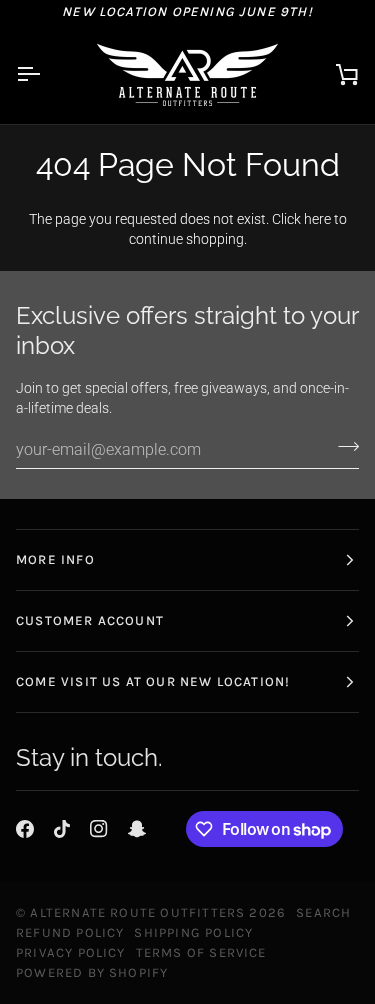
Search (323, 912)
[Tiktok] (62, 829)
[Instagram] (99, 829)
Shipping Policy (193, 932)
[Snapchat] (137, 829)
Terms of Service (201, 952)
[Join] (342, 447)
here (317, 219)
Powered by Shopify (92, 972)
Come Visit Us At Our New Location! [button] (153, 681)
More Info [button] (55, 559)
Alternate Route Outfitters (137, 912)
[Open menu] (46, 74)
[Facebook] (25, 829)
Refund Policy (70, 932)
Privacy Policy (71, 952)
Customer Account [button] (90, 620)
